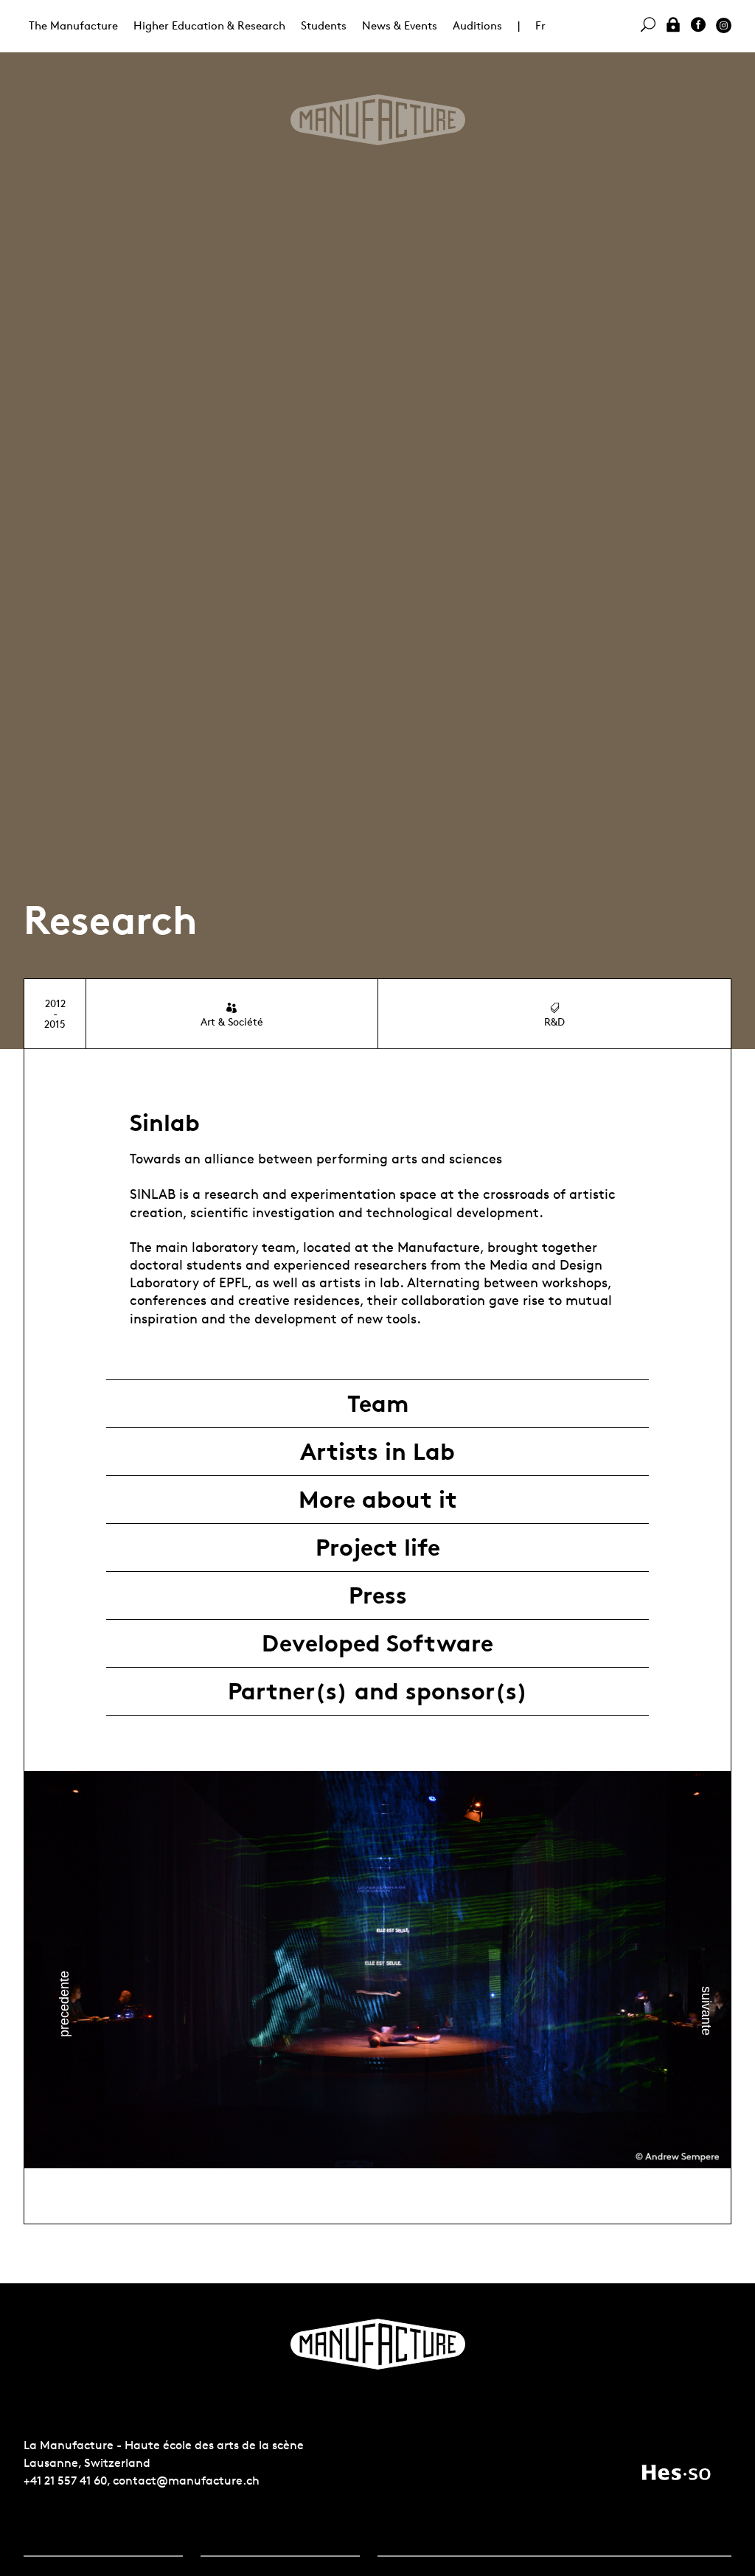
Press (378, 1595)
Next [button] (706, 2010)
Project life (378, 1548)
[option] (377, 1970)
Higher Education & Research (209, 25)
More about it (378, 1500)
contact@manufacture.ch (186, 2481)
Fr (540, 25)
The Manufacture (73, 25)
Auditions (477, 25)
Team (378, 1404)
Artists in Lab (377, 1452)
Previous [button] (64, 2004)
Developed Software (377, 1643)
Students (324, 25)
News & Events (400, 25)
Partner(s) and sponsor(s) (378, 1691)
